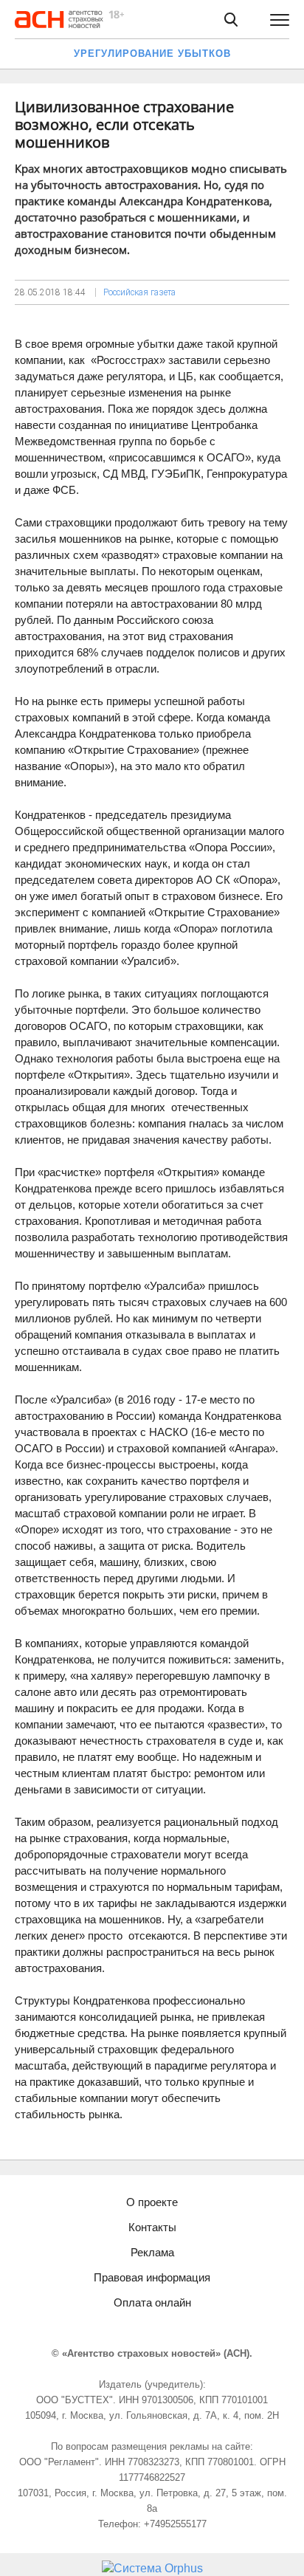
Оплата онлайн (152, 2302)
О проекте (152, 2202)
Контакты (152, 2227)
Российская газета (139, 292)
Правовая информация (152, 2277)
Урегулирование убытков (152, 54)
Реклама (152, 2252)
